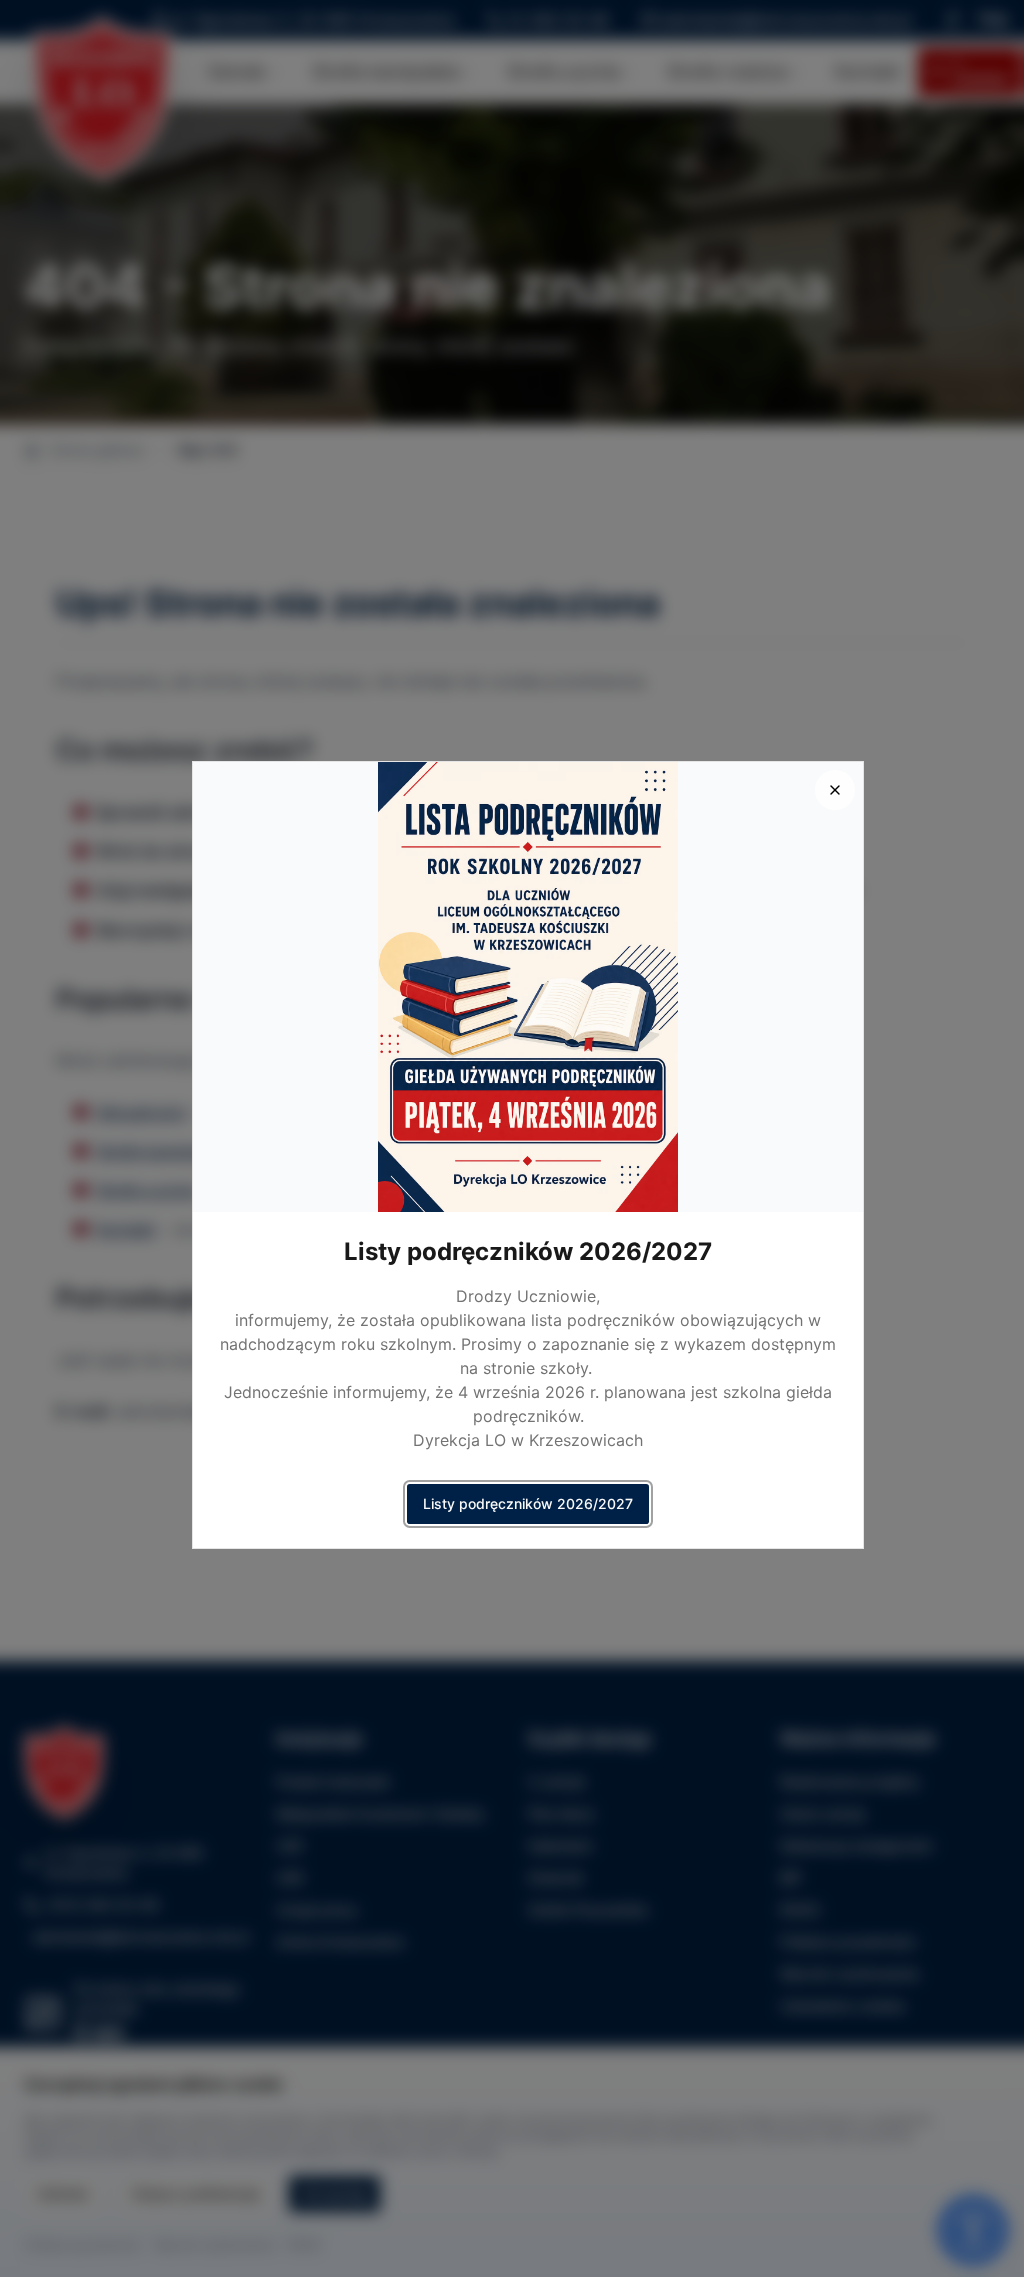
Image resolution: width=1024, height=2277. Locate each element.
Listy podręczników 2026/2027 (528, 1503)
